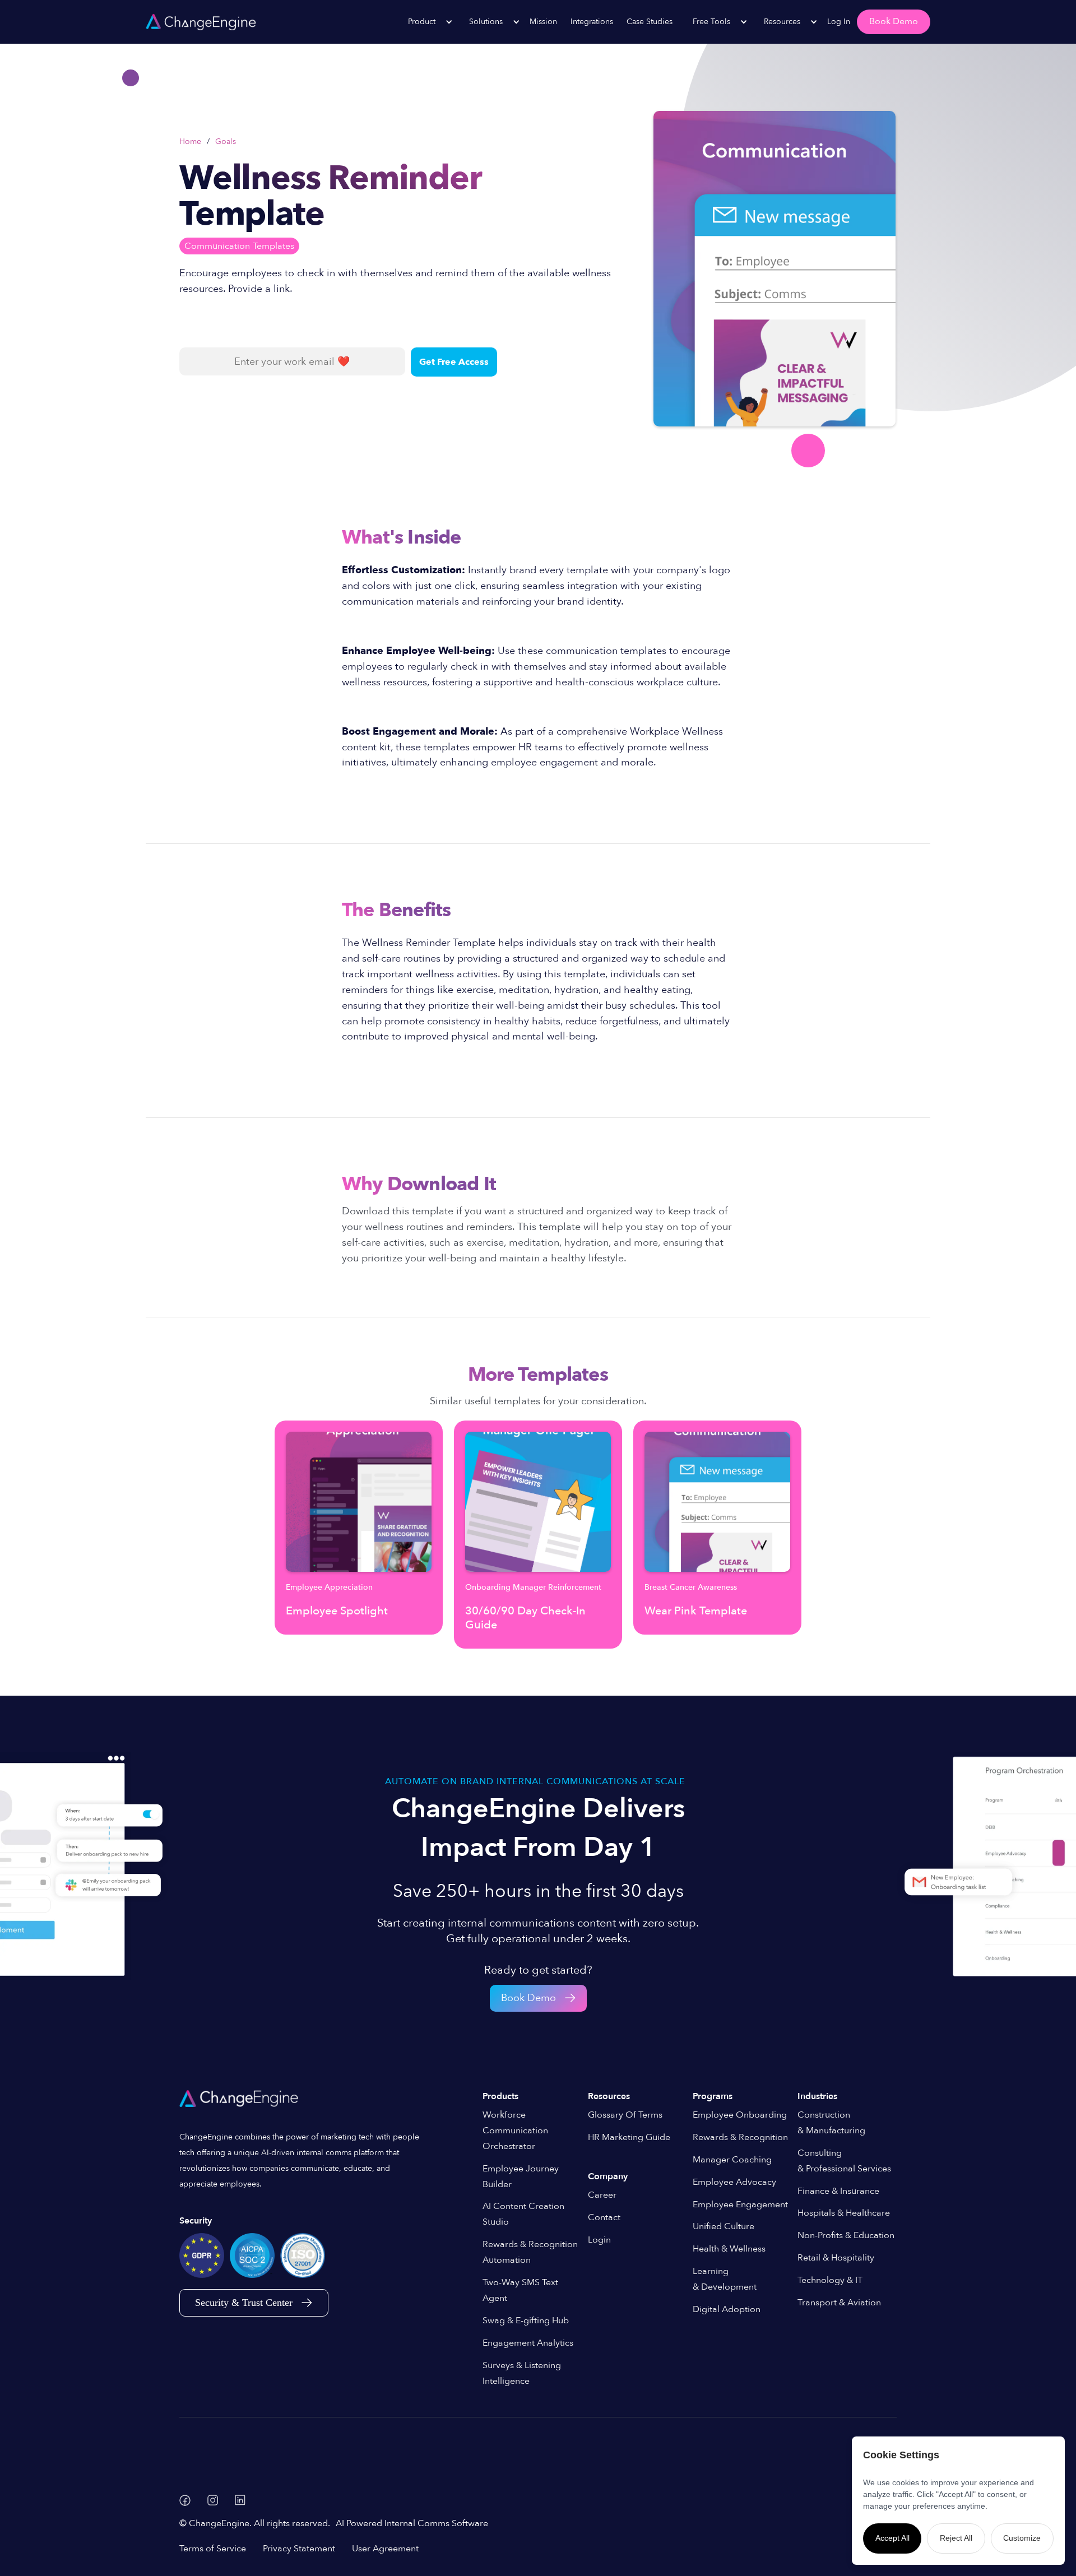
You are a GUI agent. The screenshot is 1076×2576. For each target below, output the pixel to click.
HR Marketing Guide (629, 2137)
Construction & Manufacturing (831, 2123)
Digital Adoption (727, 2309)
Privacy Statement (299, 2549)
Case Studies (650, 22)
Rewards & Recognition (740, 2137)
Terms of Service (213, 2549)
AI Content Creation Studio (523, 2214)
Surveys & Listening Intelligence (522, 2373)
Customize (1022, 2538)
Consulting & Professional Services (844, 2161)
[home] (201, 22)
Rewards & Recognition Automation (530, 2252)
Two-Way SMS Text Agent (520, 2290)
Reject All (956, 2538)
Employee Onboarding (740, 2115)
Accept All (892, 2538)
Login (599, 2240)
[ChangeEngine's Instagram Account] (213, 2500)
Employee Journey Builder (521, 2176)
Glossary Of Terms (625, 2115)
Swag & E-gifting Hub (526, 2320)
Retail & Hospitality (836, 2258)
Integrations (592, 22)
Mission (543, 22)
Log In (839, 22)
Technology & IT (830, 2280)
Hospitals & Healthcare (844, 2213)
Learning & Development (725, 2279)
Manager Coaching (732, 2160)
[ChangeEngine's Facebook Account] (185, 2500)
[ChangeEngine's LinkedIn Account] (240, 2500)
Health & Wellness (729, 2249)
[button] (425, 22)
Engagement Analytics (528, 2343)
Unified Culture (723, 2226)
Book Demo (894, 21)
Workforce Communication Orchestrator (515, 2131)
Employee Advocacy (734, 2182)
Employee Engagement (740, 2204)
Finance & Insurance (838, 2191)
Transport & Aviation (839, 2303)
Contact (604, 2217)
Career (602, 2195)
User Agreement (385, 2549)
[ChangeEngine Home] (240, 2099)
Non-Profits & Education (846, 2235)
